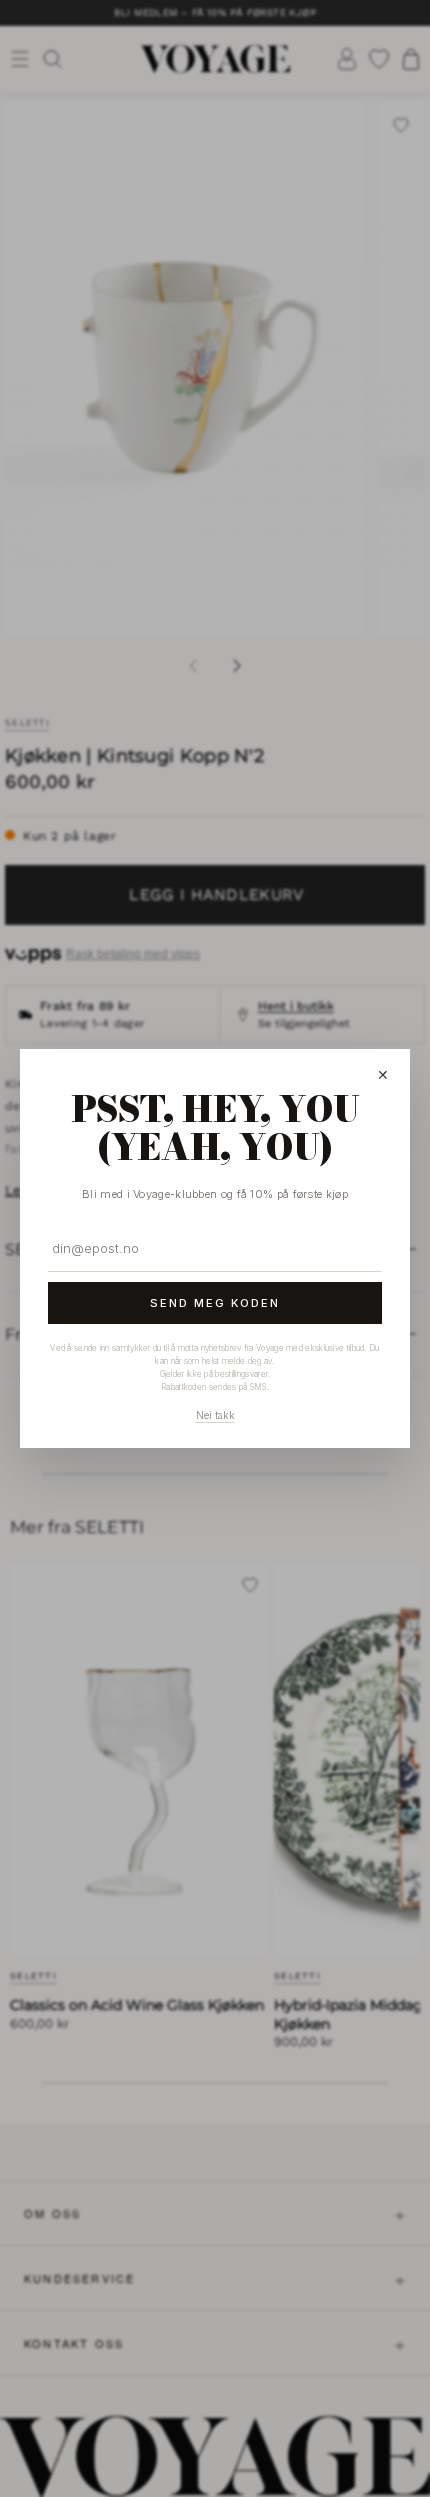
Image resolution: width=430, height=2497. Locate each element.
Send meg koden (215, 1303)
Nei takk (215, 1415)
